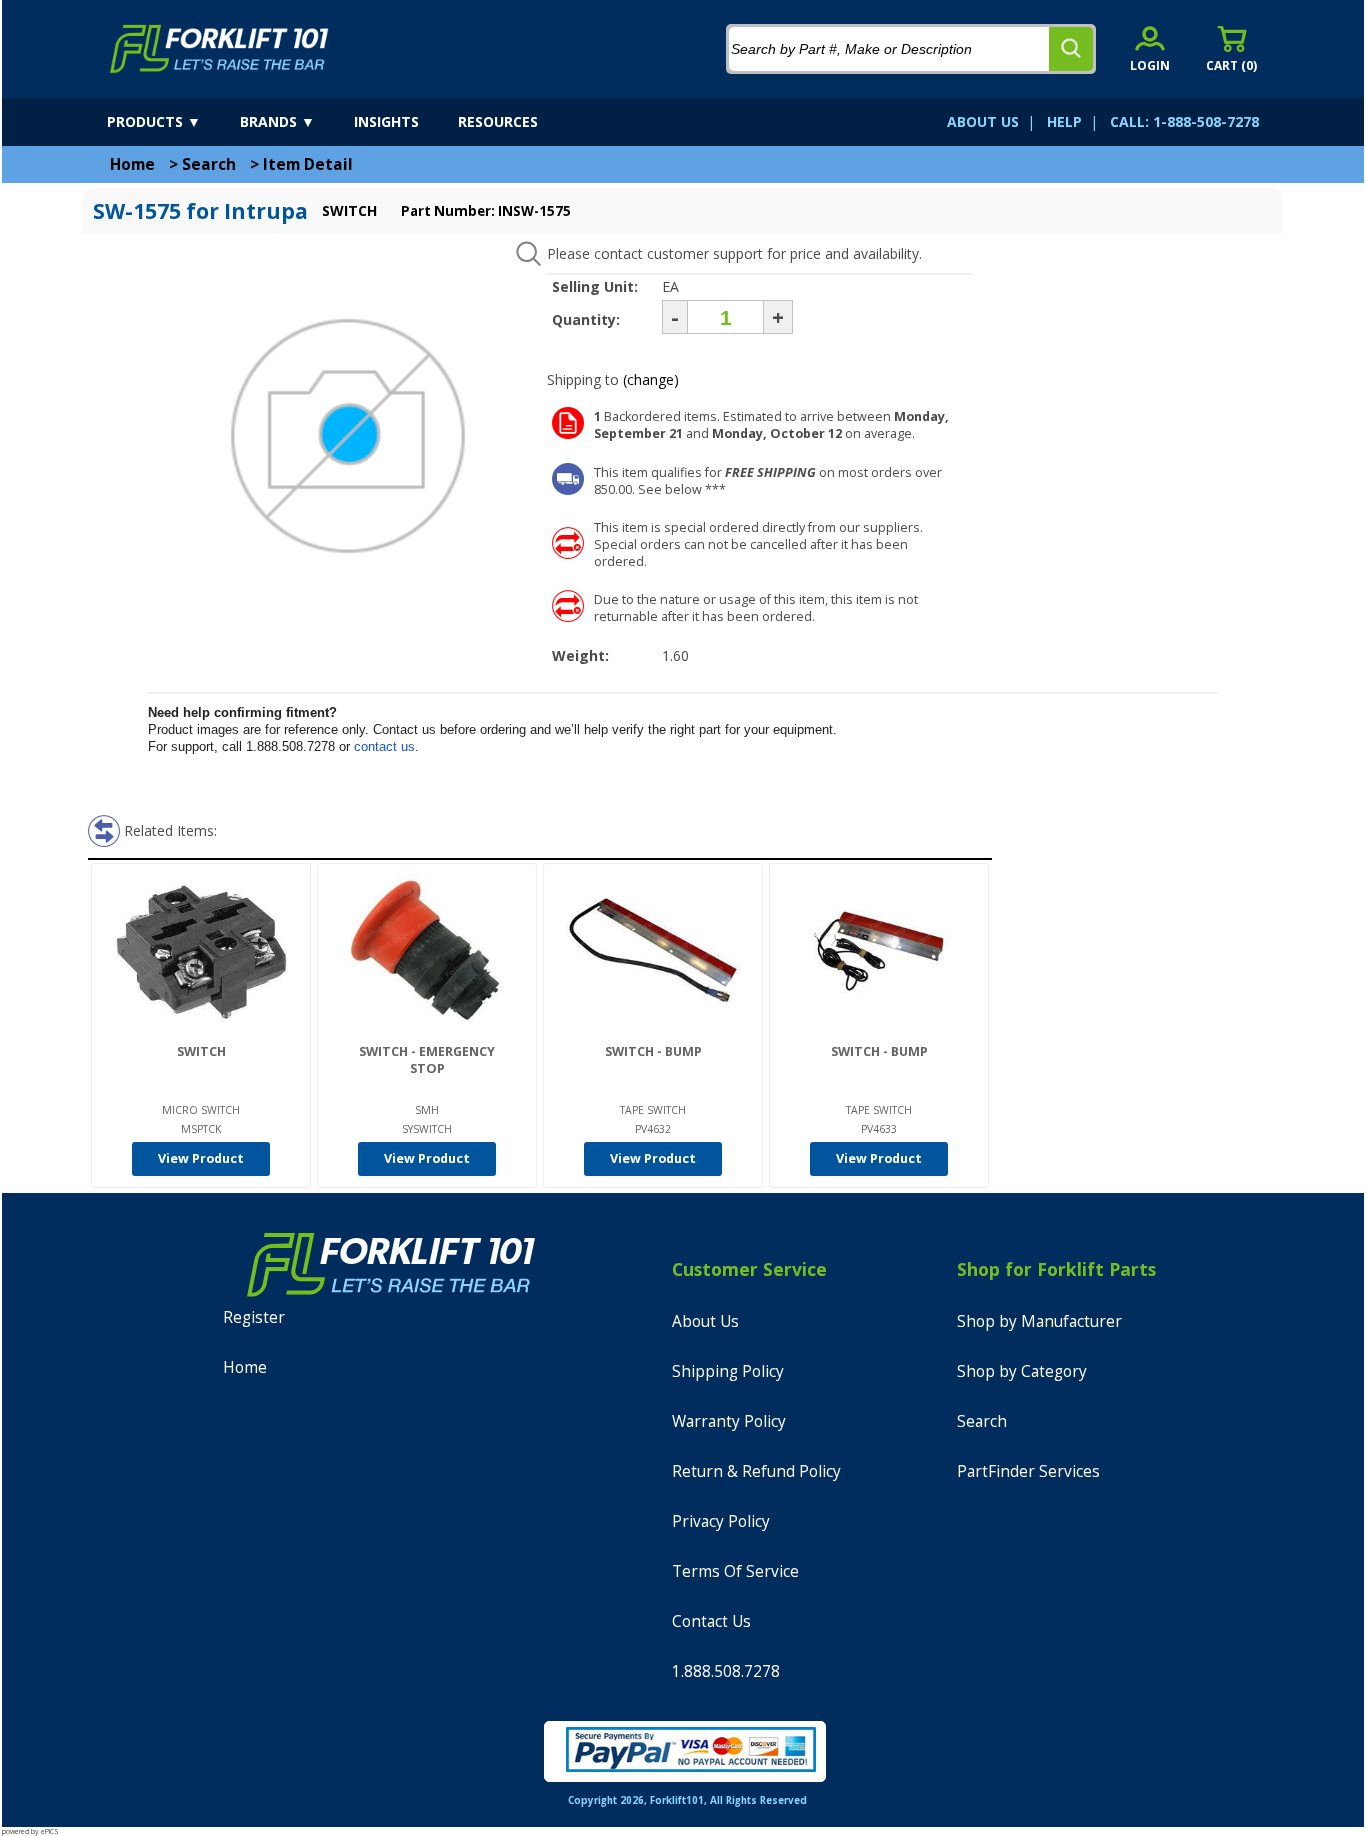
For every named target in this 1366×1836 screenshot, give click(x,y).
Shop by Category (1022, 1371)
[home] (219, 49)
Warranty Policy (729, 1421)
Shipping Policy (728, 1371)
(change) (651, 379)
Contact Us (711, 1621)
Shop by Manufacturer (1039, 1321)
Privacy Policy (721, 1521)
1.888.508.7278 (726, 1671)
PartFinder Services (1028, 1471)
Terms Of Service (735, 1571)
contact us (384, 746)
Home (132, 164)
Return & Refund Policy (756, 1471)
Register (254, 1317)
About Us (705, 1321)
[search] (1071, 49)
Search (209, 164)
